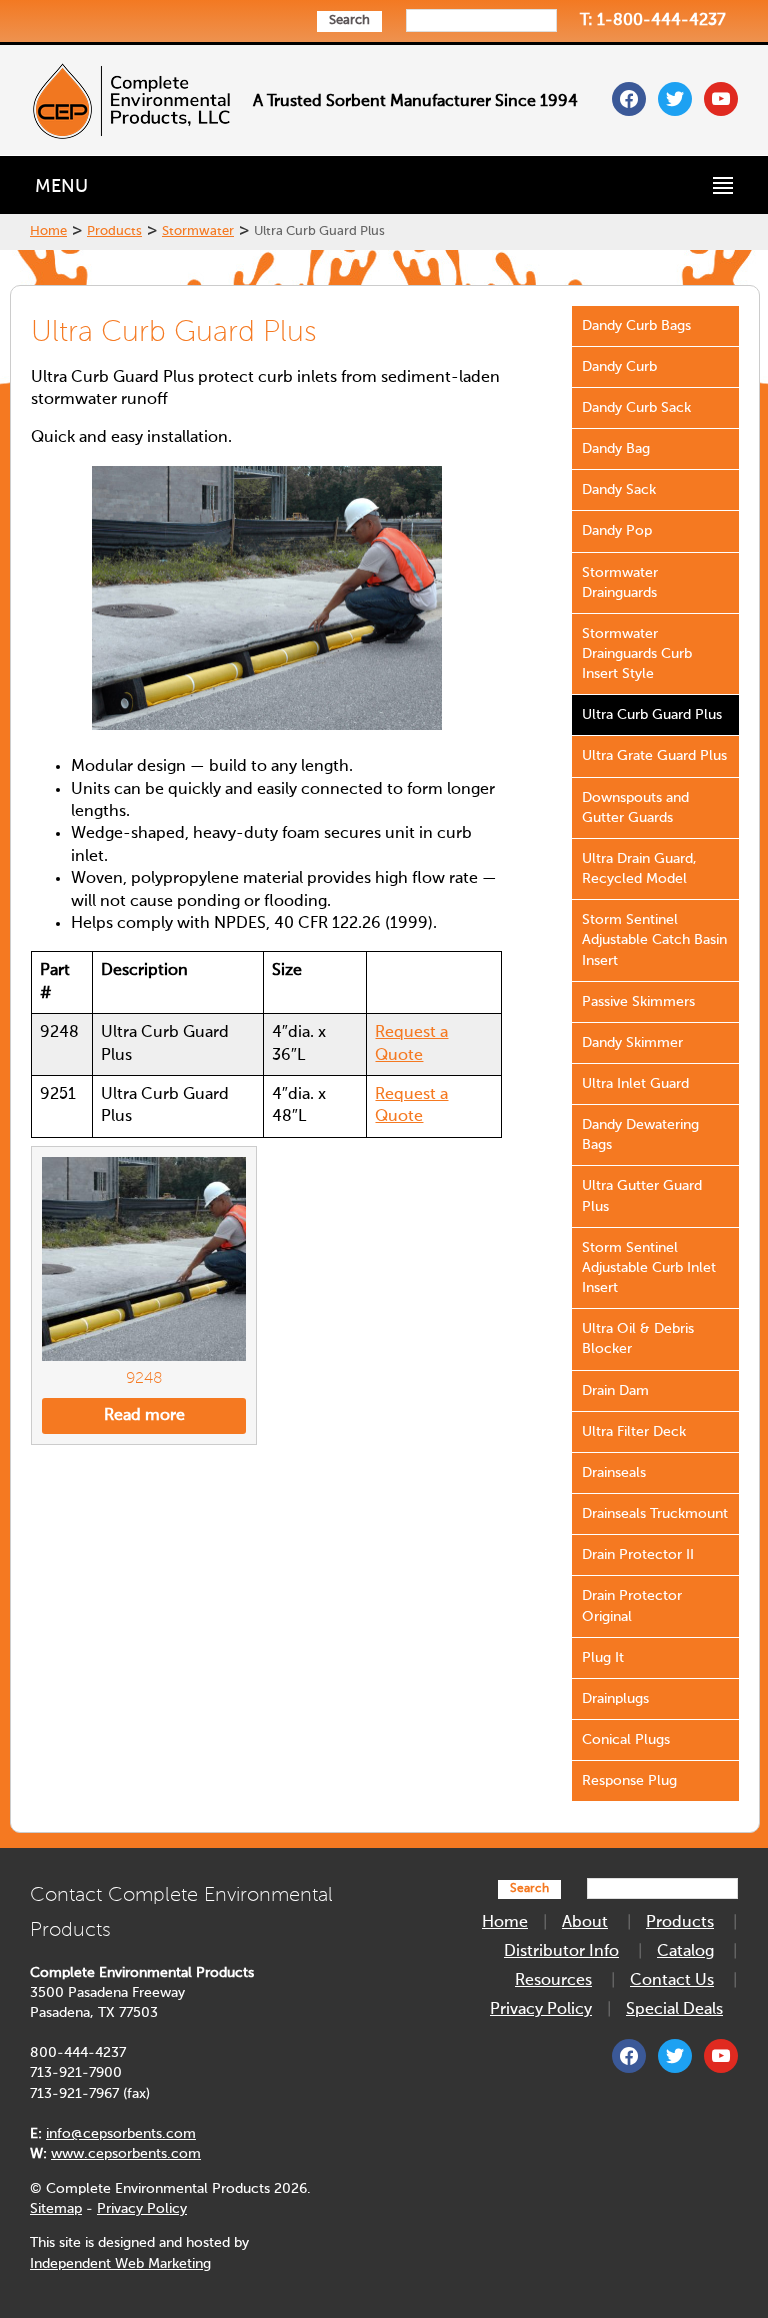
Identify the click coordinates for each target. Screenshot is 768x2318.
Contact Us (672, 1981)
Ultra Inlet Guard (635, 1084)
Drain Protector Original (632, 1606)
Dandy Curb (619, 367)
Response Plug (629, 1781)
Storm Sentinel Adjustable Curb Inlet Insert (649, 1268)
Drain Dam (615, 1391)
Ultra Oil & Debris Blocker (638, 1339)
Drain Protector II (638, 1555)
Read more (144, 1416)
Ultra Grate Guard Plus (654, 756)
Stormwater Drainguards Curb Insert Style (637, 654)
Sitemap (56, 2209)
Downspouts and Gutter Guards (635, 808)
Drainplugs (615, 1699)
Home (48, 231)
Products (114, 231)
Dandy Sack (619, 490)
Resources (553, 1981)
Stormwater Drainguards (620, 583)
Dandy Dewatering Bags (640, 1135)
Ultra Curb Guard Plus (652, 715)
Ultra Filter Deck (634, 1432)
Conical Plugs (626, 1740)
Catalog (685, 1952)
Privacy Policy (142, 2209)
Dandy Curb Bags (636, 326)
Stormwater (198, 231)
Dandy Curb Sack (636, 408)
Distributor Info (561, 1952)
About (585, 1923)
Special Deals (674, 2010)
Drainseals (614, 1473)
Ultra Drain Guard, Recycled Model (639, 869)
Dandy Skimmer (632, 1043)
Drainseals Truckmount (655, 1514)
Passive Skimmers (638, 1002)
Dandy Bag (616, 449)
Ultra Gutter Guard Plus (642, 1196)
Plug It (603, 1658)
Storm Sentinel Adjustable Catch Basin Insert (654, 940)
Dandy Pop (617, 531)
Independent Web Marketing (120, 2264)
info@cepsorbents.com (121, 2134)
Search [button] (349, 20)
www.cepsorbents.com (126, 2154)
